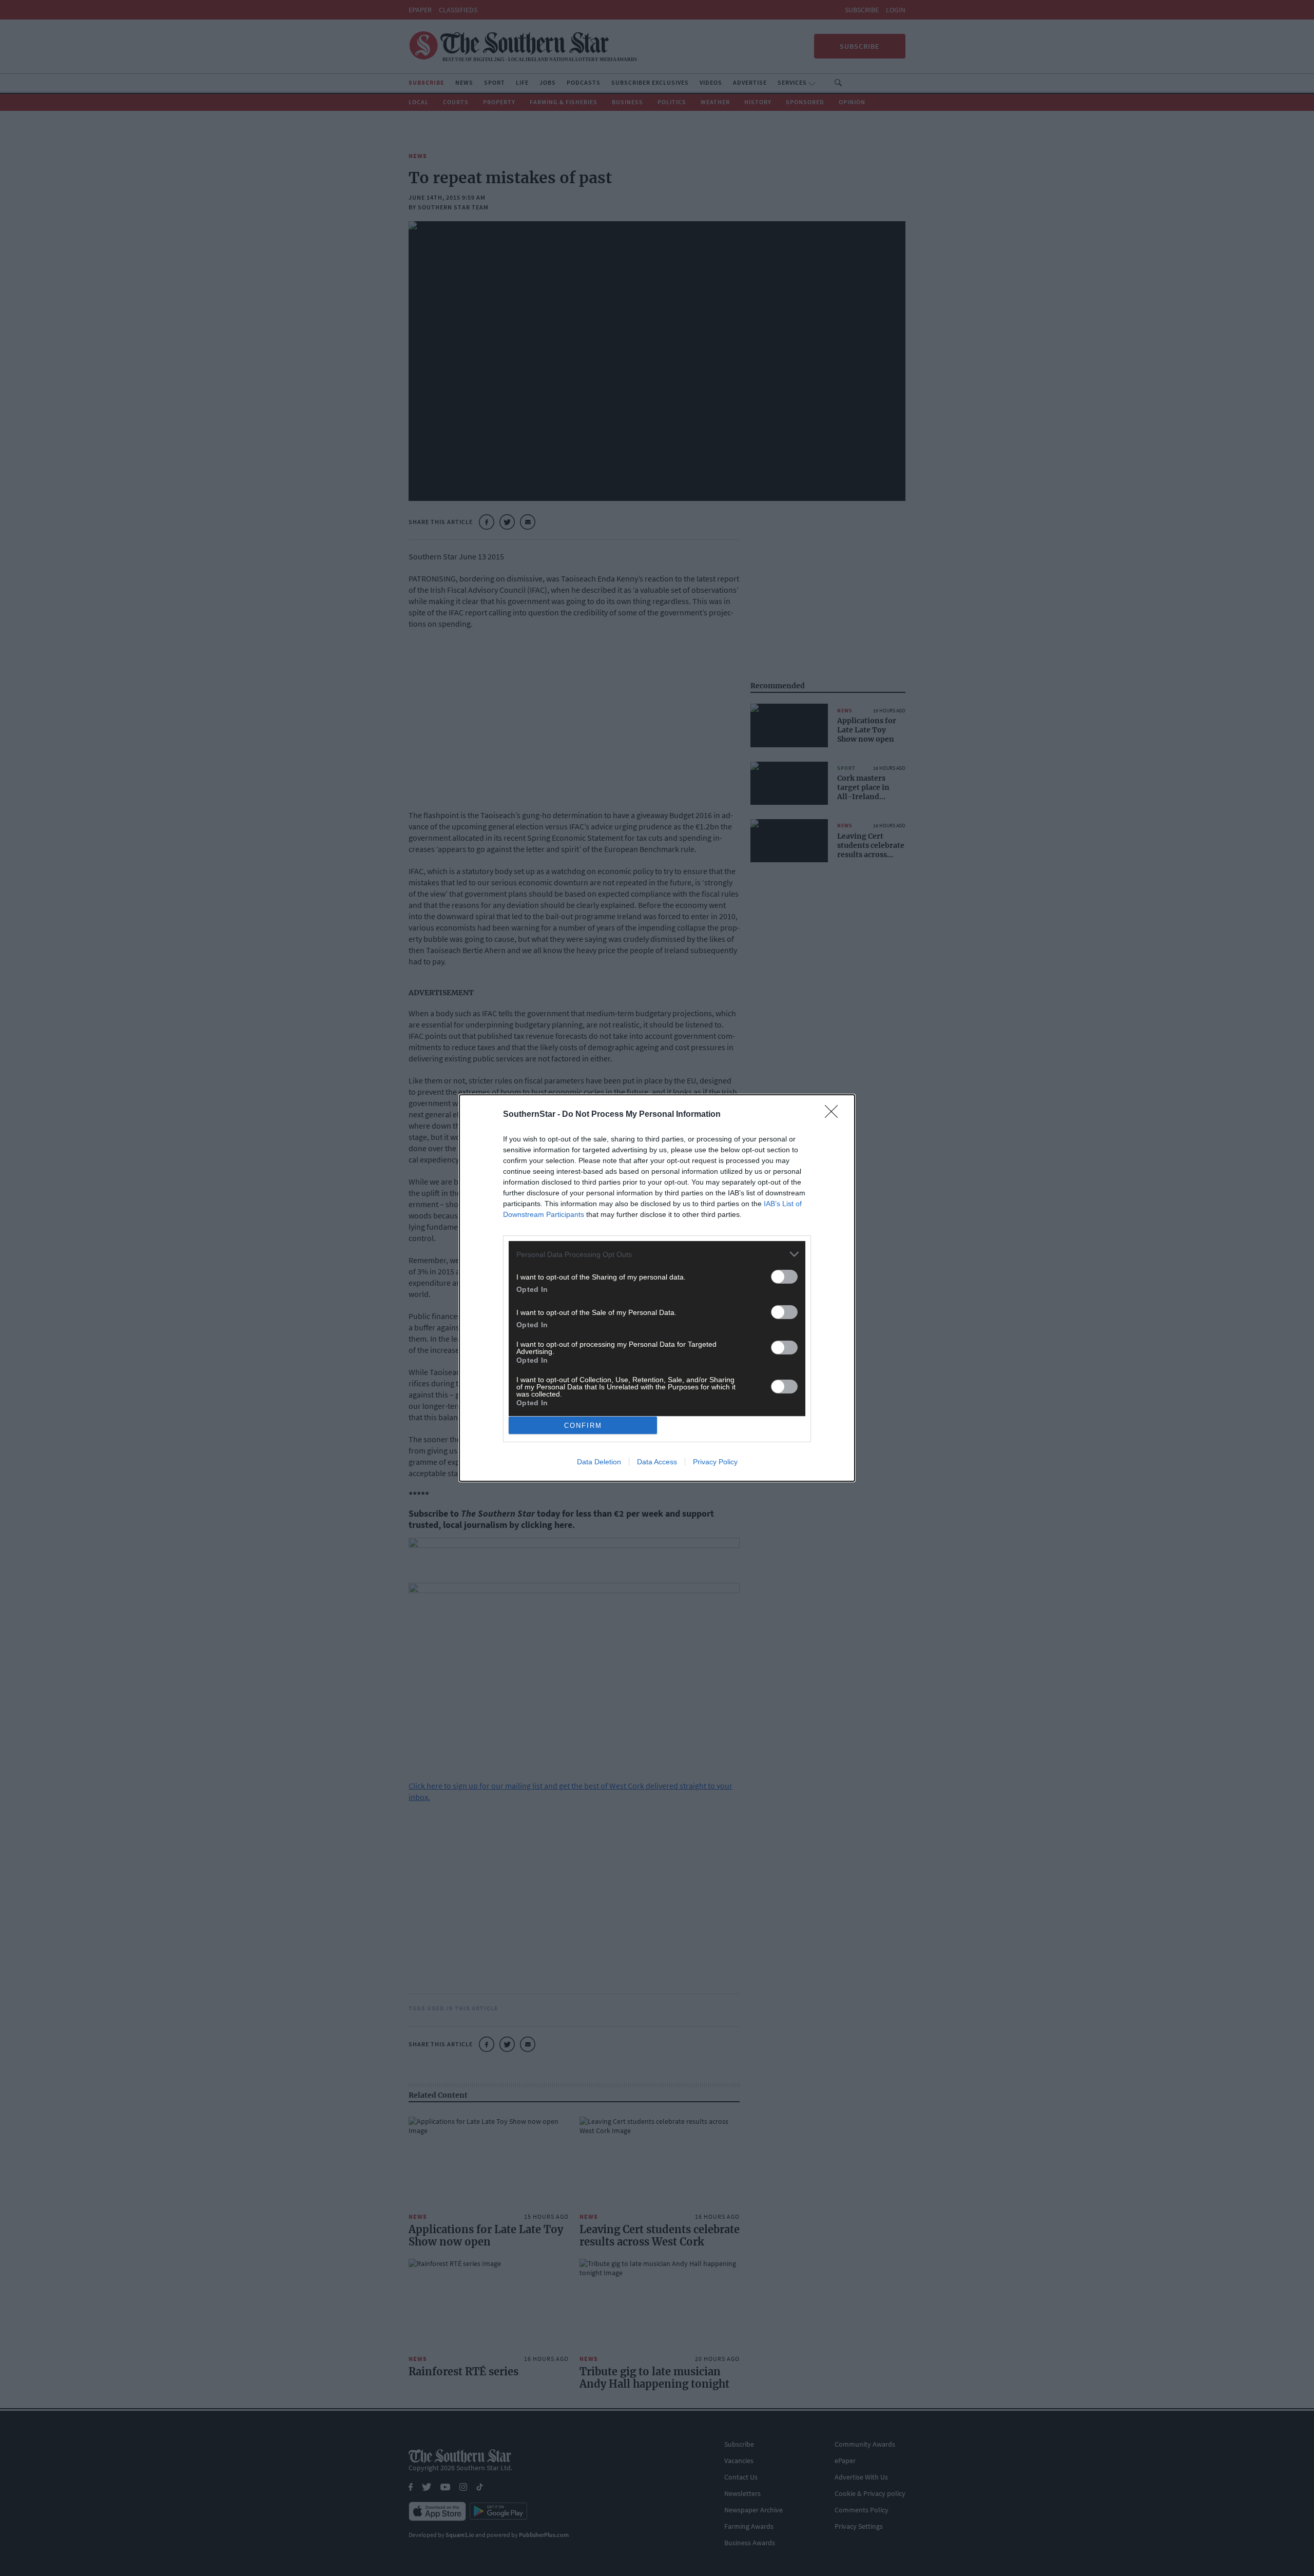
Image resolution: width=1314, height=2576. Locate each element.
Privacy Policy (715, 1462)
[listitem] (657, 1254)
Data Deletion (599, 1462)
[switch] (784, 1277)
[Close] (835, 1115)
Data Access (657, 1462)
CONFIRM (583, 1426)
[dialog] (657, 1288)
